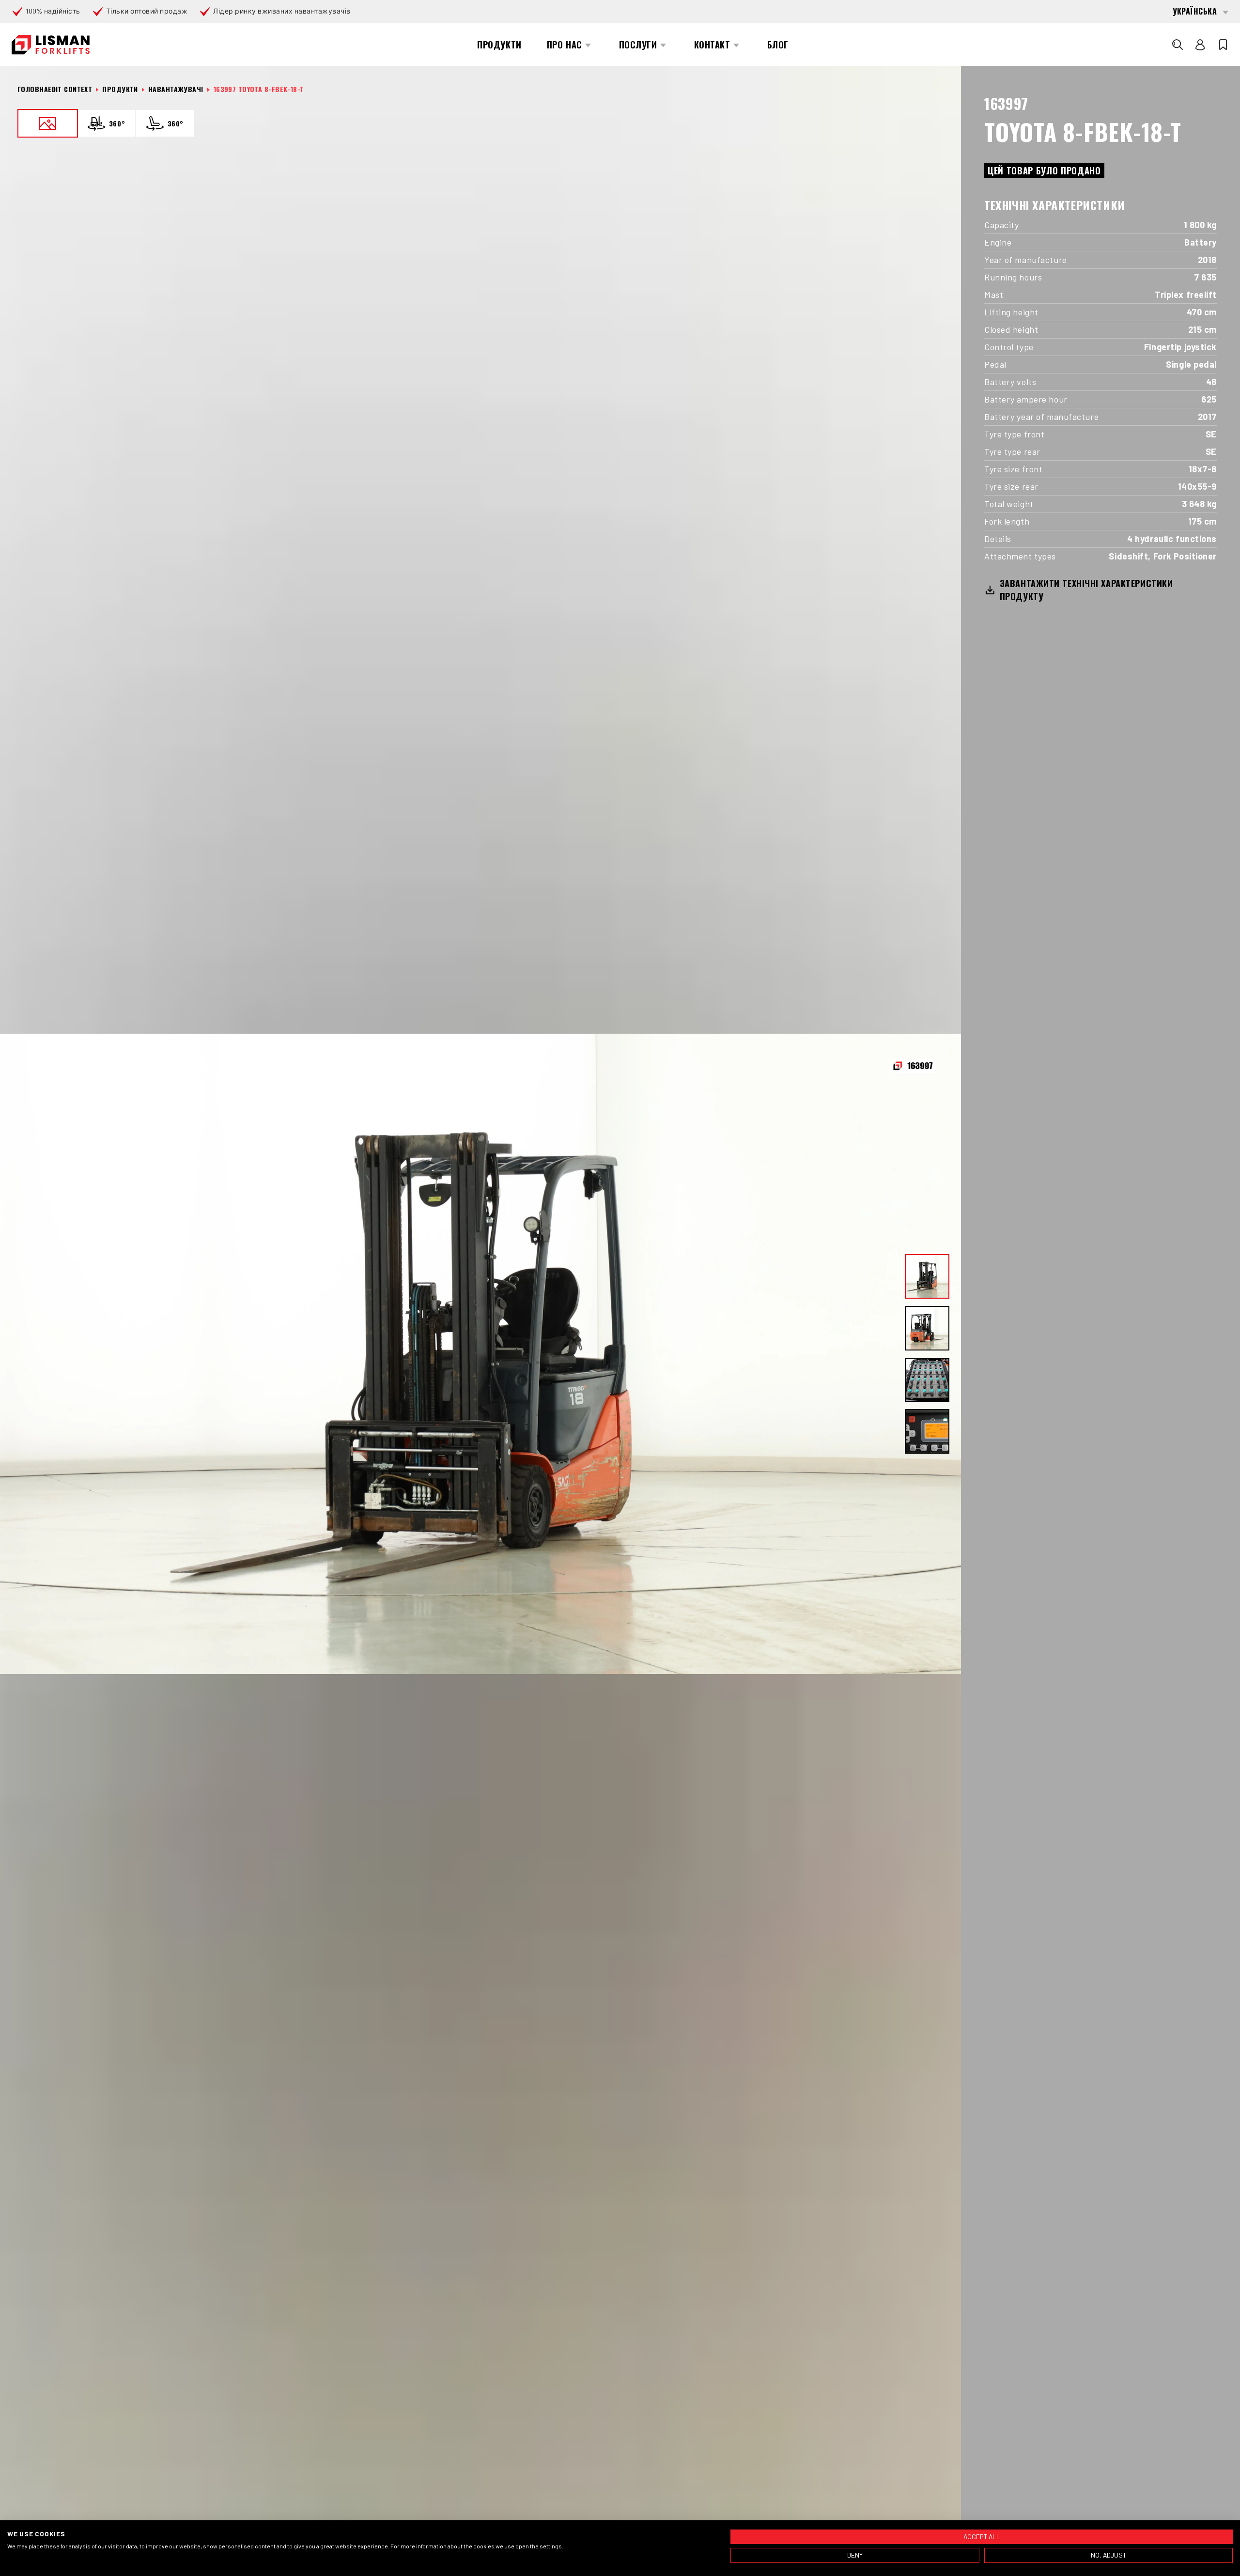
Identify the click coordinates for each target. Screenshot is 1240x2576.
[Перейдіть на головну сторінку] (51, 45)
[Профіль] (1200, 45)
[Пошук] (1178, 45)
